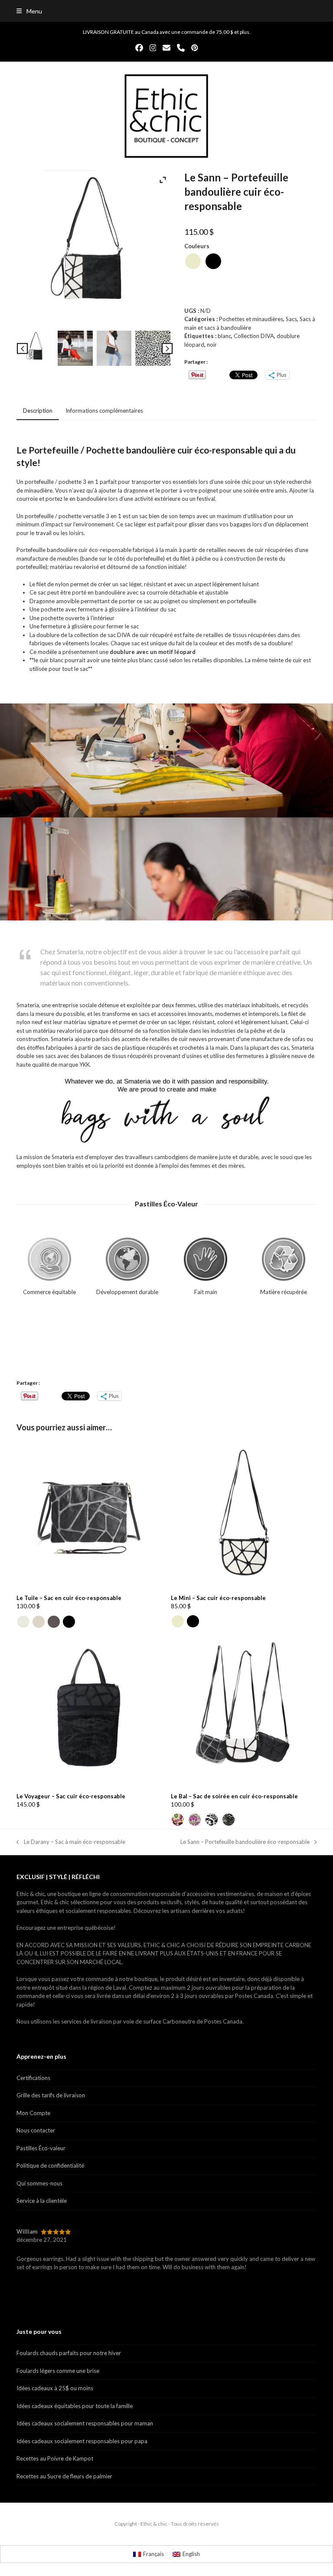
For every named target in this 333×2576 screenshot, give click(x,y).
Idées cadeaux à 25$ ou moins (55, 2388)
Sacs (291, 319)
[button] (29, 11)
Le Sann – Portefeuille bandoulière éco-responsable (245, 1842)
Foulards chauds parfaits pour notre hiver (69, 2353)
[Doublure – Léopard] (153, 349)
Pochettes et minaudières (251, 319)
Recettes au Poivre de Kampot (55, 2458)
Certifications (33, 2078)
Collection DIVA (254, 336)
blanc (224, 336)
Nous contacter (36, 2130)
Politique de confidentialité (50, 2165)
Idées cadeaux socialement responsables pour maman (85, 2423)
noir (212, 345)
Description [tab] (38, 411)
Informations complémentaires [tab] (104, 411)
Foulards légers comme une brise (58, 2371)
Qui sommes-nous (39, 2183)
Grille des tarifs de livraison (51, 2095)
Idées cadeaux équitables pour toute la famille (75, 2406)
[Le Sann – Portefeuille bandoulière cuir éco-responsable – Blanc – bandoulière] (36, 349)
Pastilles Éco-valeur (41, 2148)
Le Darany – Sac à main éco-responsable (71, 1842)
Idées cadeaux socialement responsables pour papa (82, 2441)
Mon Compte (33, 2113)
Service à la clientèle (42, 2201)
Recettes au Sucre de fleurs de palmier (64, 2476)
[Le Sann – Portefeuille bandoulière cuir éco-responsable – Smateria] (75, 349)
